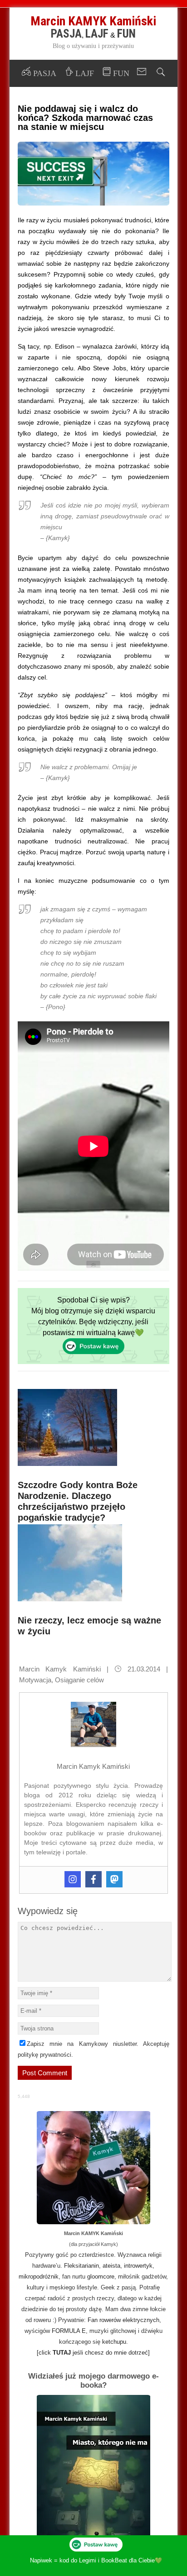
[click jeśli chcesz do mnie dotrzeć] (93, 2353)
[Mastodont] (114, 1879)
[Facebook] (93, 1879)
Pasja (66, 34)
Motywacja (35, 1680)
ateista (111, 2266)
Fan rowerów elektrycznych (123, 2320)
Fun (126, 34)
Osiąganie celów (79, 1680)
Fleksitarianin (81, 2266)
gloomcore (101, 2277)
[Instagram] (73, 1879)
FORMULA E (69, 2331)
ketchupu (114, 2342)
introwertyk (138, 2266)
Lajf (97, 34)
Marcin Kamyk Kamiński (60, 1669)
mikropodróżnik (39, 2277)
